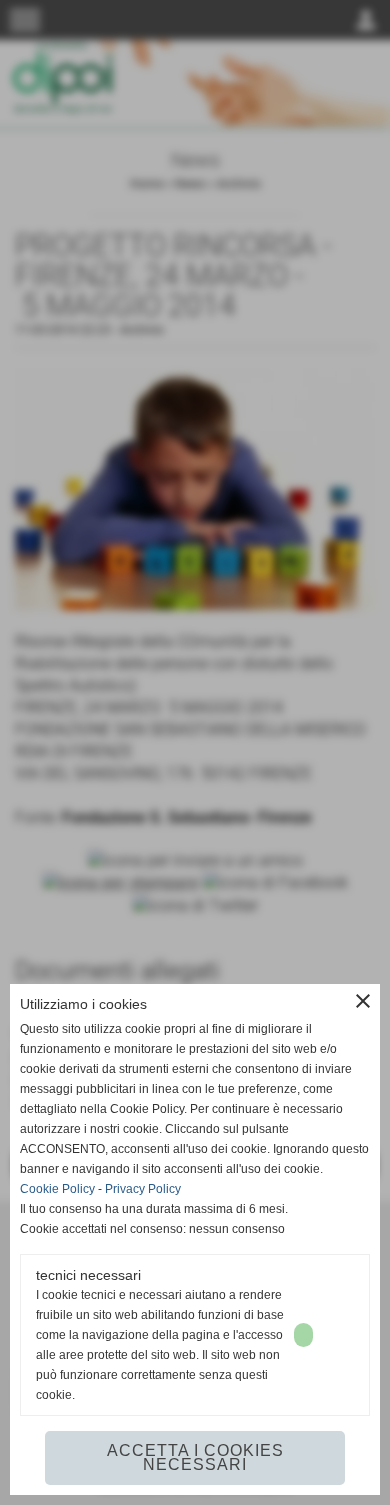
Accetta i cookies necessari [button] (195, 1457)
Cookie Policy (57, 1189)
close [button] (363, 1001)
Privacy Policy (143, 1189)
